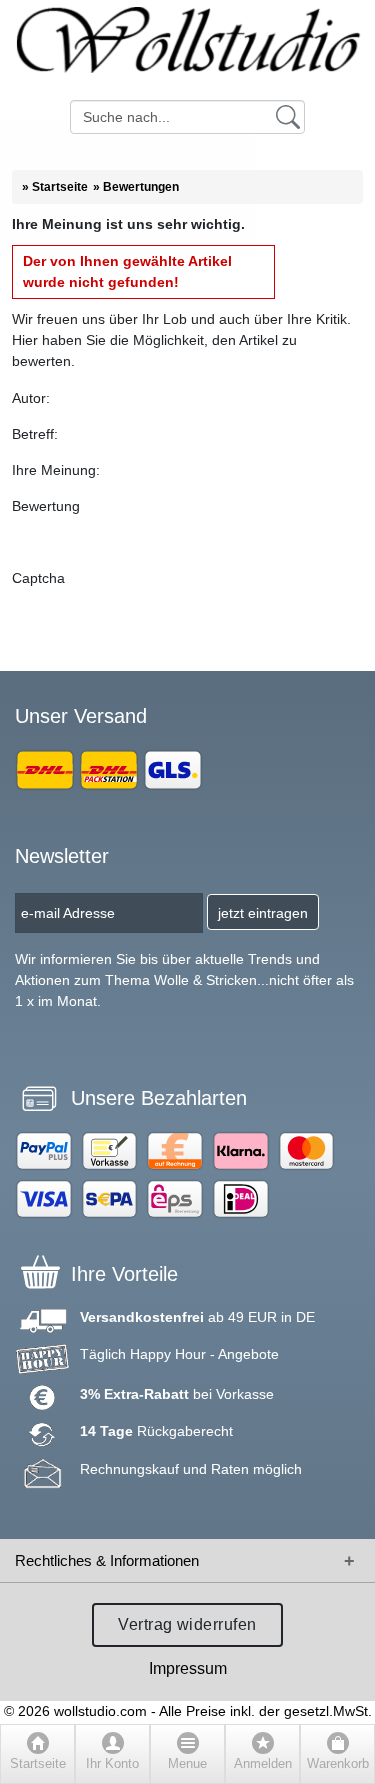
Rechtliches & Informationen (107, 1560)
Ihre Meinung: (56, 470)
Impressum (188, 1668)
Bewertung (46, 506)
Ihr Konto (112, 1764)
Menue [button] (187, 1764)
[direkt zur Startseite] (187, 50)
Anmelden (263, 1764)
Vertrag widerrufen (187, 1624)
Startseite (38, 1764)
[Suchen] (288, 116)
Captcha (38, 578)
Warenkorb (338, 1764)
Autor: (31, 398)
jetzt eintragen (263, 913)
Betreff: (35, 434)
